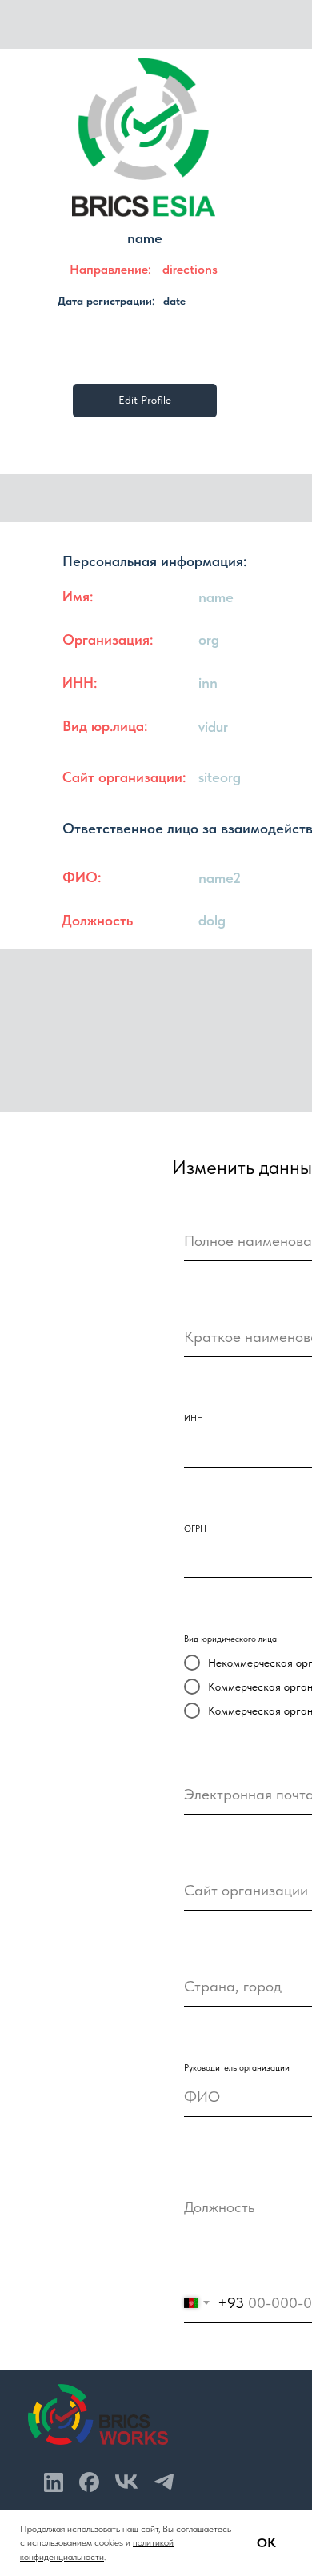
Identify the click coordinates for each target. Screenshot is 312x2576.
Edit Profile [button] (145, 400)
